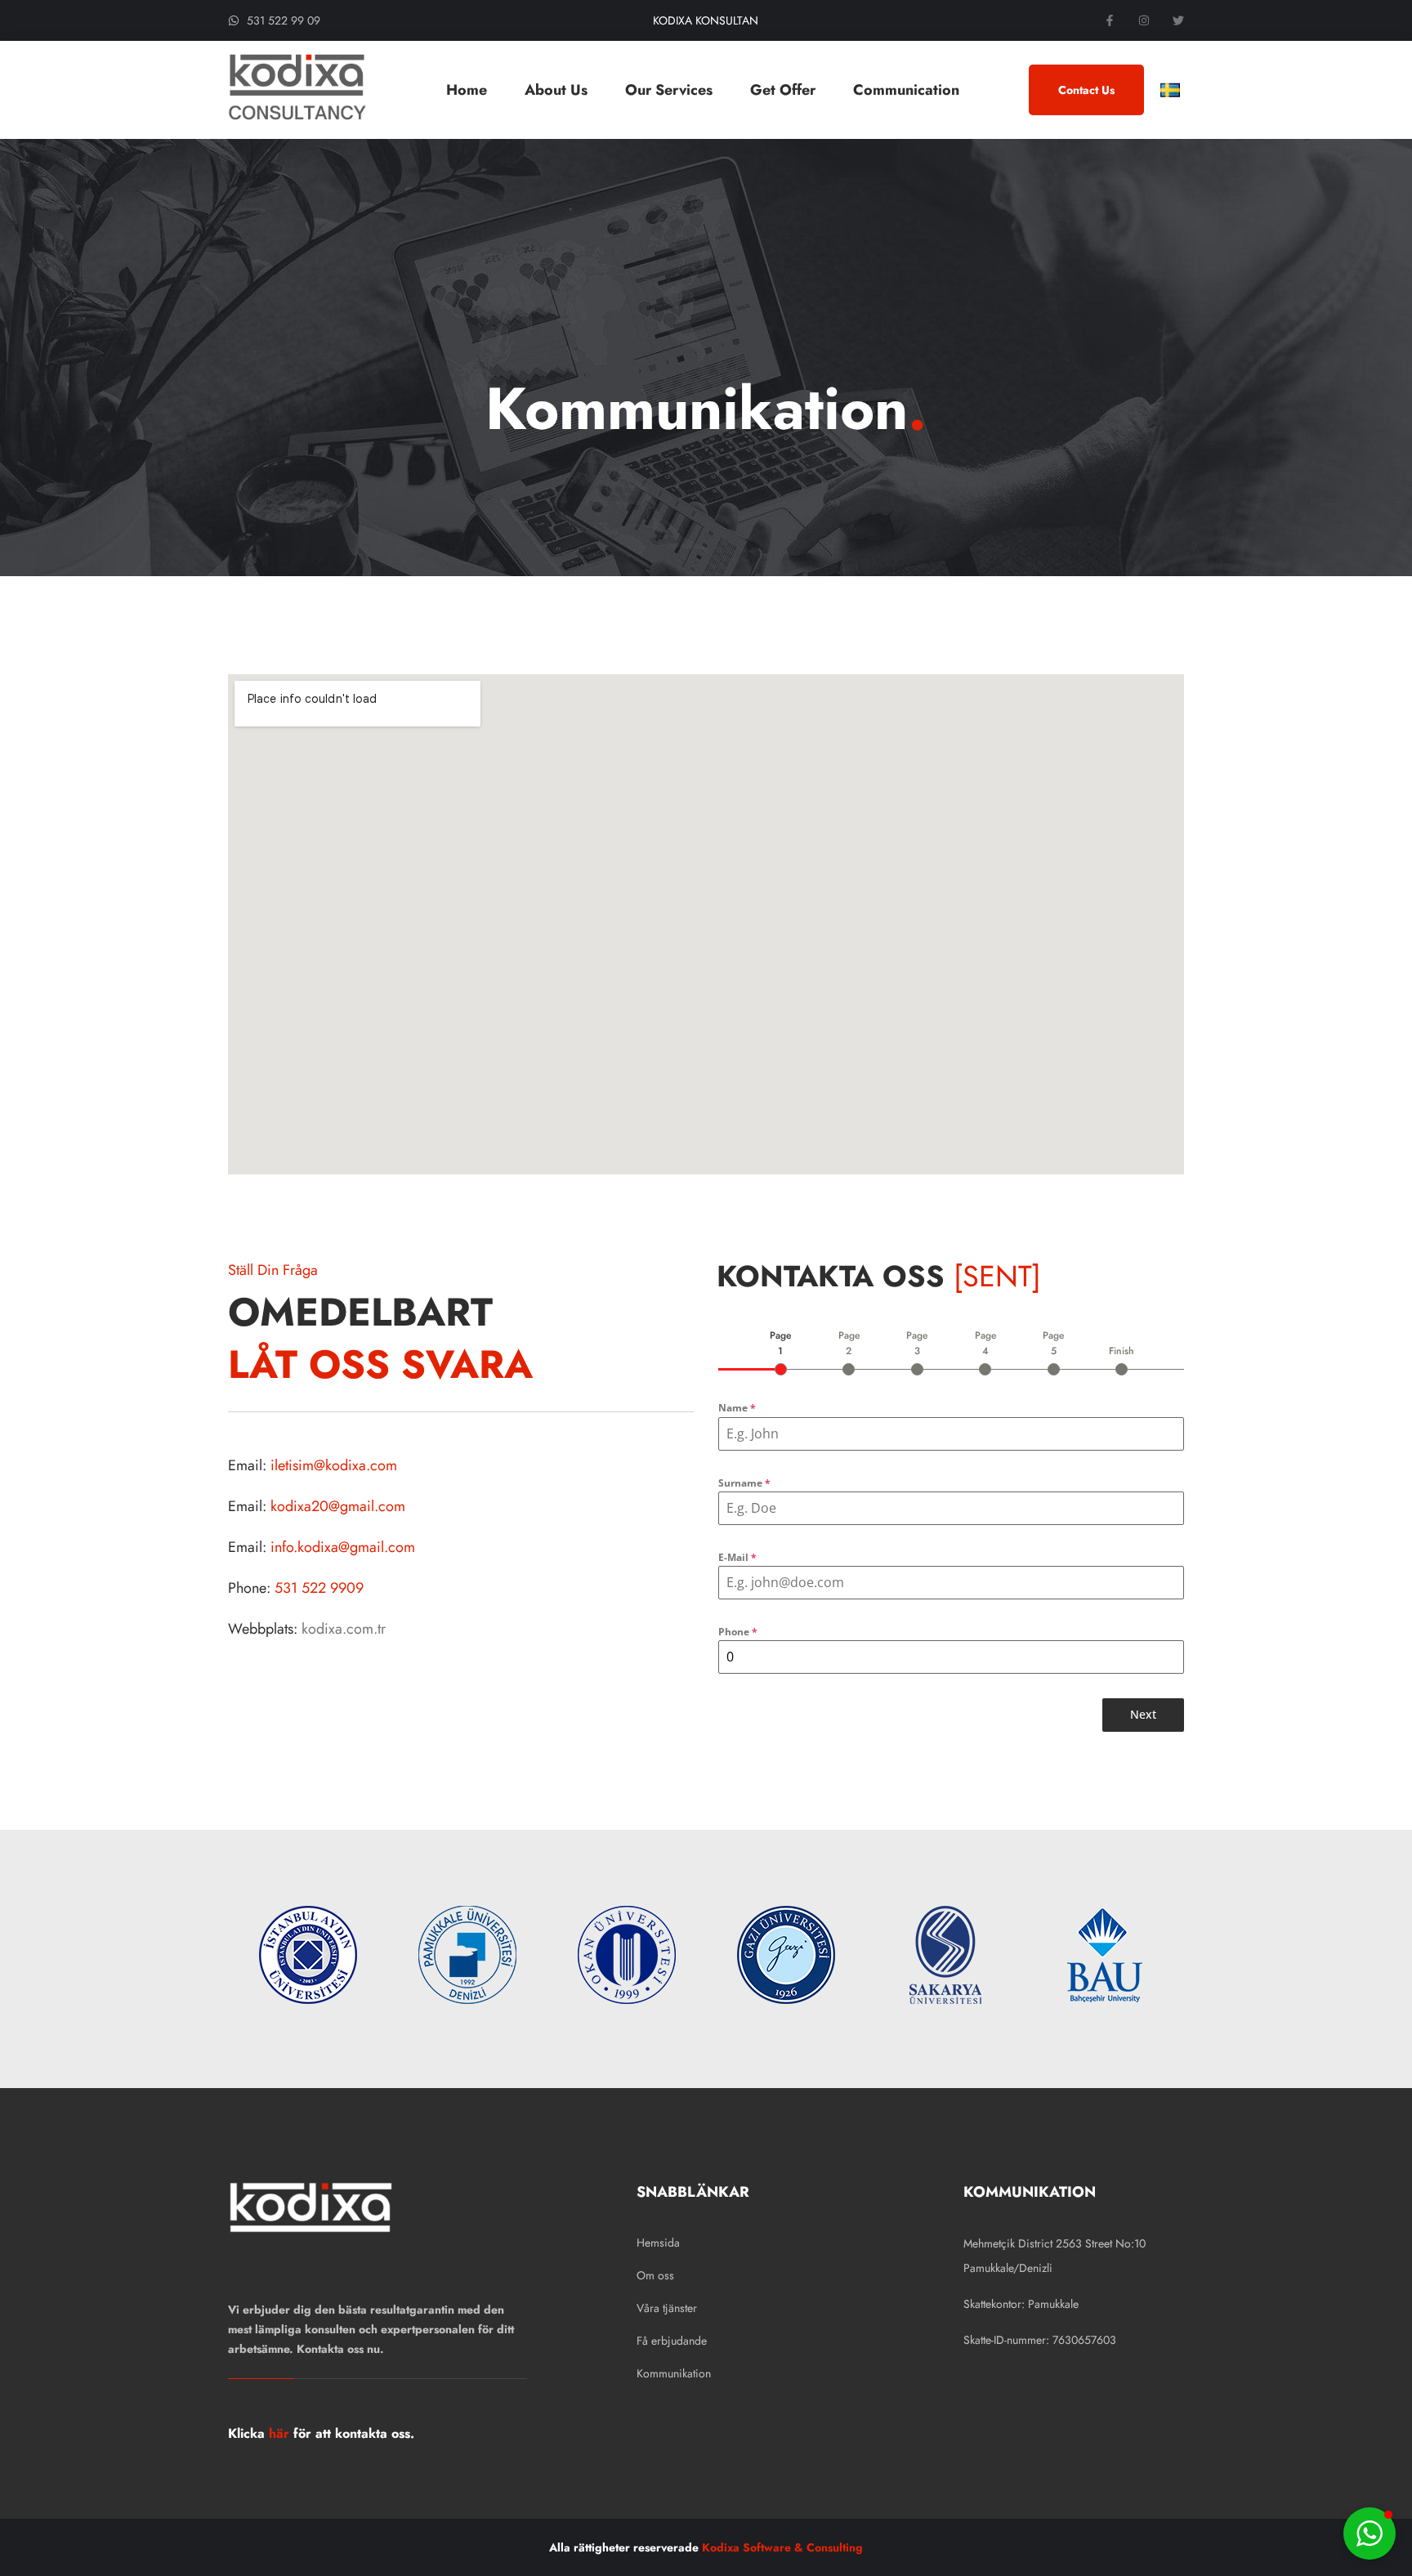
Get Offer (783, 90)
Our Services (669, 90)
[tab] (781, 1352)
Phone (738, 1632)
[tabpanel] (951, 1537)
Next (1143, 1714)
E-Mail (737, 1557)
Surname (744, 1483)
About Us (556, 90)
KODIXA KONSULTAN (706, 20)
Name (737, 1408)
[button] (1370, 2534)
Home (467, 90)
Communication (906, 90)
